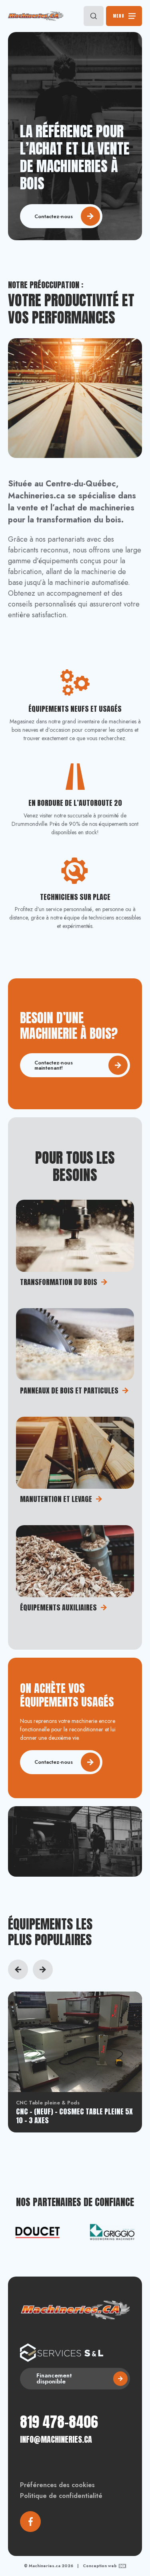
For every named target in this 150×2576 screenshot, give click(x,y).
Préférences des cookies (57, 2485)
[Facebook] (30, 2522)
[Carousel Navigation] (75, 1970)
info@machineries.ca (56, 2439)
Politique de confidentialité (61, 2496)
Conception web (100, 2566)
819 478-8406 (59, 2422)
